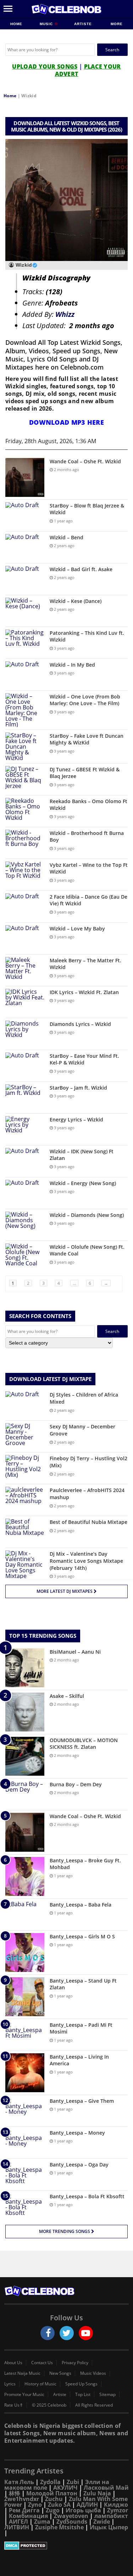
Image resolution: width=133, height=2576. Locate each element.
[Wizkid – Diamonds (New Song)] (25, 1225)
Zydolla (50, 2482)
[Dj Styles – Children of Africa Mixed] (25, 1405)
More (117, 24)
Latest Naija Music (22, 2373)
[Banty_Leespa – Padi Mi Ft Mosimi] (25, 2035)
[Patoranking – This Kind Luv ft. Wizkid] (25, 643)
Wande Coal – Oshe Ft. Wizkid (85, 461)
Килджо (116, 2505)
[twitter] (67, 2333)
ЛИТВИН (17, 2527)
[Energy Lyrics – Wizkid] (25, 1129)
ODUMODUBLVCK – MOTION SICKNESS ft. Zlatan (84, 1744)
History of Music (40, 2384)
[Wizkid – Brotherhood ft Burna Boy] (25, 843)
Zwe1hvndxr (22, 2499)
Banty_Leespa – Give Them (82, 2101)
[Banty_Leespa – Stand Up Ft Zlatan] (25, 1997)
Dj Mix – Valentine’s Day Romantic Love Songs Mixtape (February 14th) (86, 1561)
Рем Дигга (24, 2510)
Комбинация (28, 2516)
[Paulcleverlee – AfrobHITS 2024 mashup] (25, 1500)
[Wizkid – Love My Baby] (25, 938)
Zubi (73, 2482)
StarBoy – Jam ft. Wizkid (78, 1088)
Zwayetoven (71, 2516)
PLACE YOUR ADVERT (88, 70)
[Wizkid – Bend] (25, 547)
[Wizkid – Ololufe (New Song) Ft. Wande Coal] (25, 1257)
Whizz (65, 314)
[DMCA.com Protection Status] (66, 2546)
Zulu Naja (97, 2493)
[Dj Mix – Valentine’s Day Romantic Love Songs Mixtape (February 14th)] (25, 1565)
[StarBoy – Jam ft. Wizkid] (25, 1098)
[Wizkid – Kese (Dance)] (25, 611)
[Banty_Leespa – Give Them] (25, 2111)
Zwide (102, 2522)
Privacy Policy (75, 2363)
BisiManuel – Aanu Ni (75, 1652)
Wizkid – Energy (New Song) (83, 1183)
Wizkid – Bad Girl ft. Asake (81, 569)
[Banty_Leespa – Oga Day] (25, 2174)
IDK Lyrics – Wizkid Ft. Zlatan (84, 992)
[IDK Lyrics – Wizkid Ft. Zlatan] (25, 1002)
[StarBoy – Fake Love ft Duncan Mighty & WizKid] (25, 747)
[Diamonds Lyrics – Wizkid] (25, 1034)
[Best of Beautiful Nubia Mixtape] (25, 1532)
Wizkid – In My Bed (72, 665)
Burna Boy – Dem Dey (76, 1784)
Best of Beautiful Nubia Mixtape (88, 1522)
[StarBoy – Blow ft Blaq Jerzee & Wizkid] (25, 515)
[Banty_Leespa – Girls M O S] (25, 1953)
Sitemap (107, 2395)
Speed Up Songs (81, 2384)
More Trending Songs (65, 2231)
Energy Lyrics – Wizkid (76, 1119)
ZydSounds (72, 2522)
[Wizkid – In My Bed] (25, 675)
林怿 (15, 2493)
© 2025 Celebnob (49, 2405)
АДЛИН (87, 2505)
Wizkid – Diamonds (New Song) (87, 1215)
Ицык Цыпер (109, 2527)
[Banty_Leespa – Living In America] (25, 2073)
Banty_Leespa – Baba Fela (81, 1905)
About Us (13, 2363)
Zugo (53, 2510)
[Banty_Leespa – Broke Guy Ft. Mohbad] (25, 1876)
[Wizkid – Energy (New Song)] (25, 1193)
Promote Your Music (24, 2395)
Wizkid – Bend (66, 537)
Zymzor (118, 2510)
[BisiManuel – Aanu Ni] (25, 1668)
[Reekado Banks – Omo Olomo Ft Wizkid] (25, 811)
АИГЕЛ (18, 2522)
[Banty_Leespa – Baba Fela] (25, 1914)
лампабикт (111, 2516)
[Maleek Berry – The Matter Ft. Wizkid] (25, 970)
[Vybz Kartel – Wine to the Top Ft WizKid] (25, 875)
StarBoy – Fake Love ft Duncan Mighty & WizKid (87, 739)
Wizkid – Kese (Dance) (76, 601)
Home (16, 24)
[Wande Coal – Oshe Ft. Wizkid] (25, 477)
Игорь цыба (83, 2510)
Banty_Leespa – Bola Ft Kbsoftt (87, 2196)
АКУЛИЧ (65, 2488)
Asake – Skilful (67, 1696)
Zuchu (54, 2499)
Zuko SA (59, 2505)
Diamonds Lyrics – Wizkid (80, 1024)
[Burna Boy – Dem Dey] (25, 1794)
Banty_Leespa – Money (77, 2133)
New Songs (60, 2373)
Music (47, 24)
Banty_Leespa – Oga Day (79, 2165)
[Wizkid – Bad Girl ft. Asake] (25, 579)
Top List (83, 2395)
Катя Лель (19, 2482)
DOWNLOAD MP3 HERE (66, 422)
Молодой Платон (52, 2493)
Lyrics (10, 2384)
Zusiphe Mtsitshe (59, 2527)
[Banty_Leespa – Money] (25, 2143)
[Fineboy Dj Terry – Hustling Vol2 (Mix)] (25, 1468)
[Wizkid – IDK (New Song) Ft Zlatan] (25, 1161)
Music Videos (93, 2373)
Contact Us (42, 2363)
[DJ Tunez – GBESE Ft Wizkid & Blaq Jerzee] (25, 779)
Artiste (83, 24)
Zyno (35, 2505)
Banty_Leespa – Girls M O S (82, 1936)
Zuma (42, 2522)
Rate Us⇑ (14, 2405)
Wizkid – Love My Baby (77, 929)
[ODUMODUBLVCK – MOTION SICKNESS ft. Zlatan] (25, 1756)
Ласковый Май (106, 2488)
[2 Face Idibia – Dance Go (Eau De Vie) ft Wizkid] (25, 907)
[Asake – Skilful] (25, 1712)
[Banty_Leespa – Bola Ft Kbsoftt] (25, 2206)
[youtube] (86, 2333)
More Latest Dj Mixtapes (65, 1591)
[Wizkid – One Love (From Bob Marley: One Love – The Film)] (25, 710)
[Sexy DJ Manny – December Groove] (25, 1436)
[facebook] (48, 2333)
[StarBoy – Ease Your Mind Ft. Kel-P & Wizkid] (25, 1066)
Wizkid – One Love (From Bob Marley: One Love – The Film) (85, 700)
